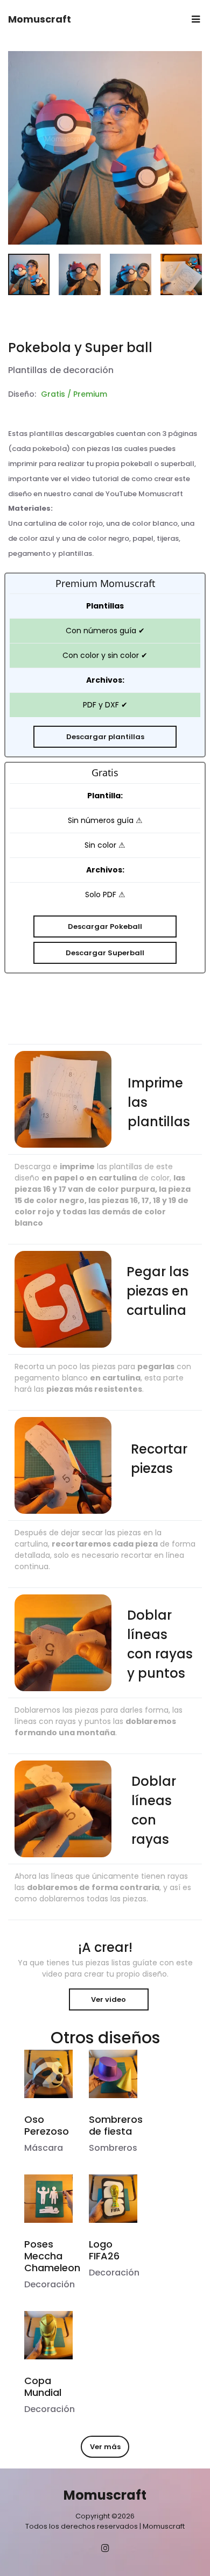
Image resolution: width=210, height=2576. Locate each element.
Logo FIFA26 (104, 2250)
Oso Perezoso (47, 2125)
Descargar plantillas (105, 737)
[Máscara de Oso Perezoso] (48, 2074)
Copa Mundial (43, 2387)
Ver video (108, 1999)
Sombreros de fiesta (116, 2125)
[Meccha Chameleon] (48, 2199)
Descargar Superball (105, 953)
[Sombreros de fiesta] (113, 2074)
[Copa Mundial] (48, 2335)
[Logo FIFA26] (113, 2199)
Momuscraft (40, 19)
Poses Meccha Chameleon (52, 2256)
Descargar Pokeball (105, 926)
